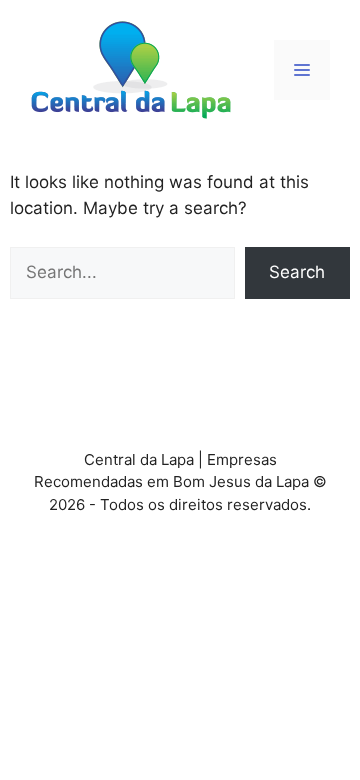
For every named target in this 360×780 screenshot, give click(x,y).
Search (297, 272)
